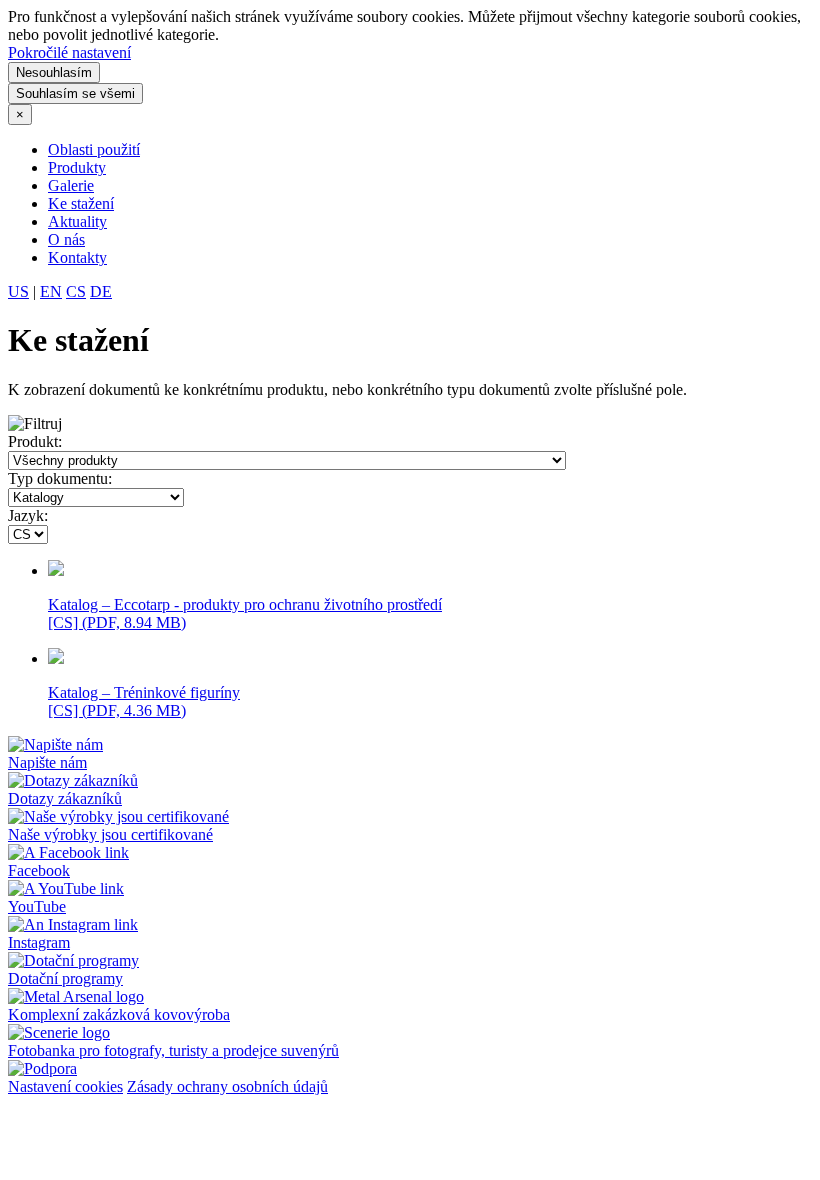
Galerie (71, 185)
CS (76, 291)
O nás (66, 239)
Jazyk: (28, 515)
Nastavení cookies (65, 1086)
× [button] (20, 114)
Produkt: (35, 441)
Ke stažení (81, 203)
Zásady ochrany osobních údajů (227, 1086)
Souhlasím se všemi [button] (75, 93)
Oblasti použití (94, 149)
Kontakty (77, 257)
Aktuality (77, 221)
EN (51, 291)
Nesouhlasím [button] (54, 72)
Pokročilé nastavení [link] (69, 52)
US (18, 291)
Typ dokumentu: (60, 478)
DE (101, 291)
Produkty (77, 167)
